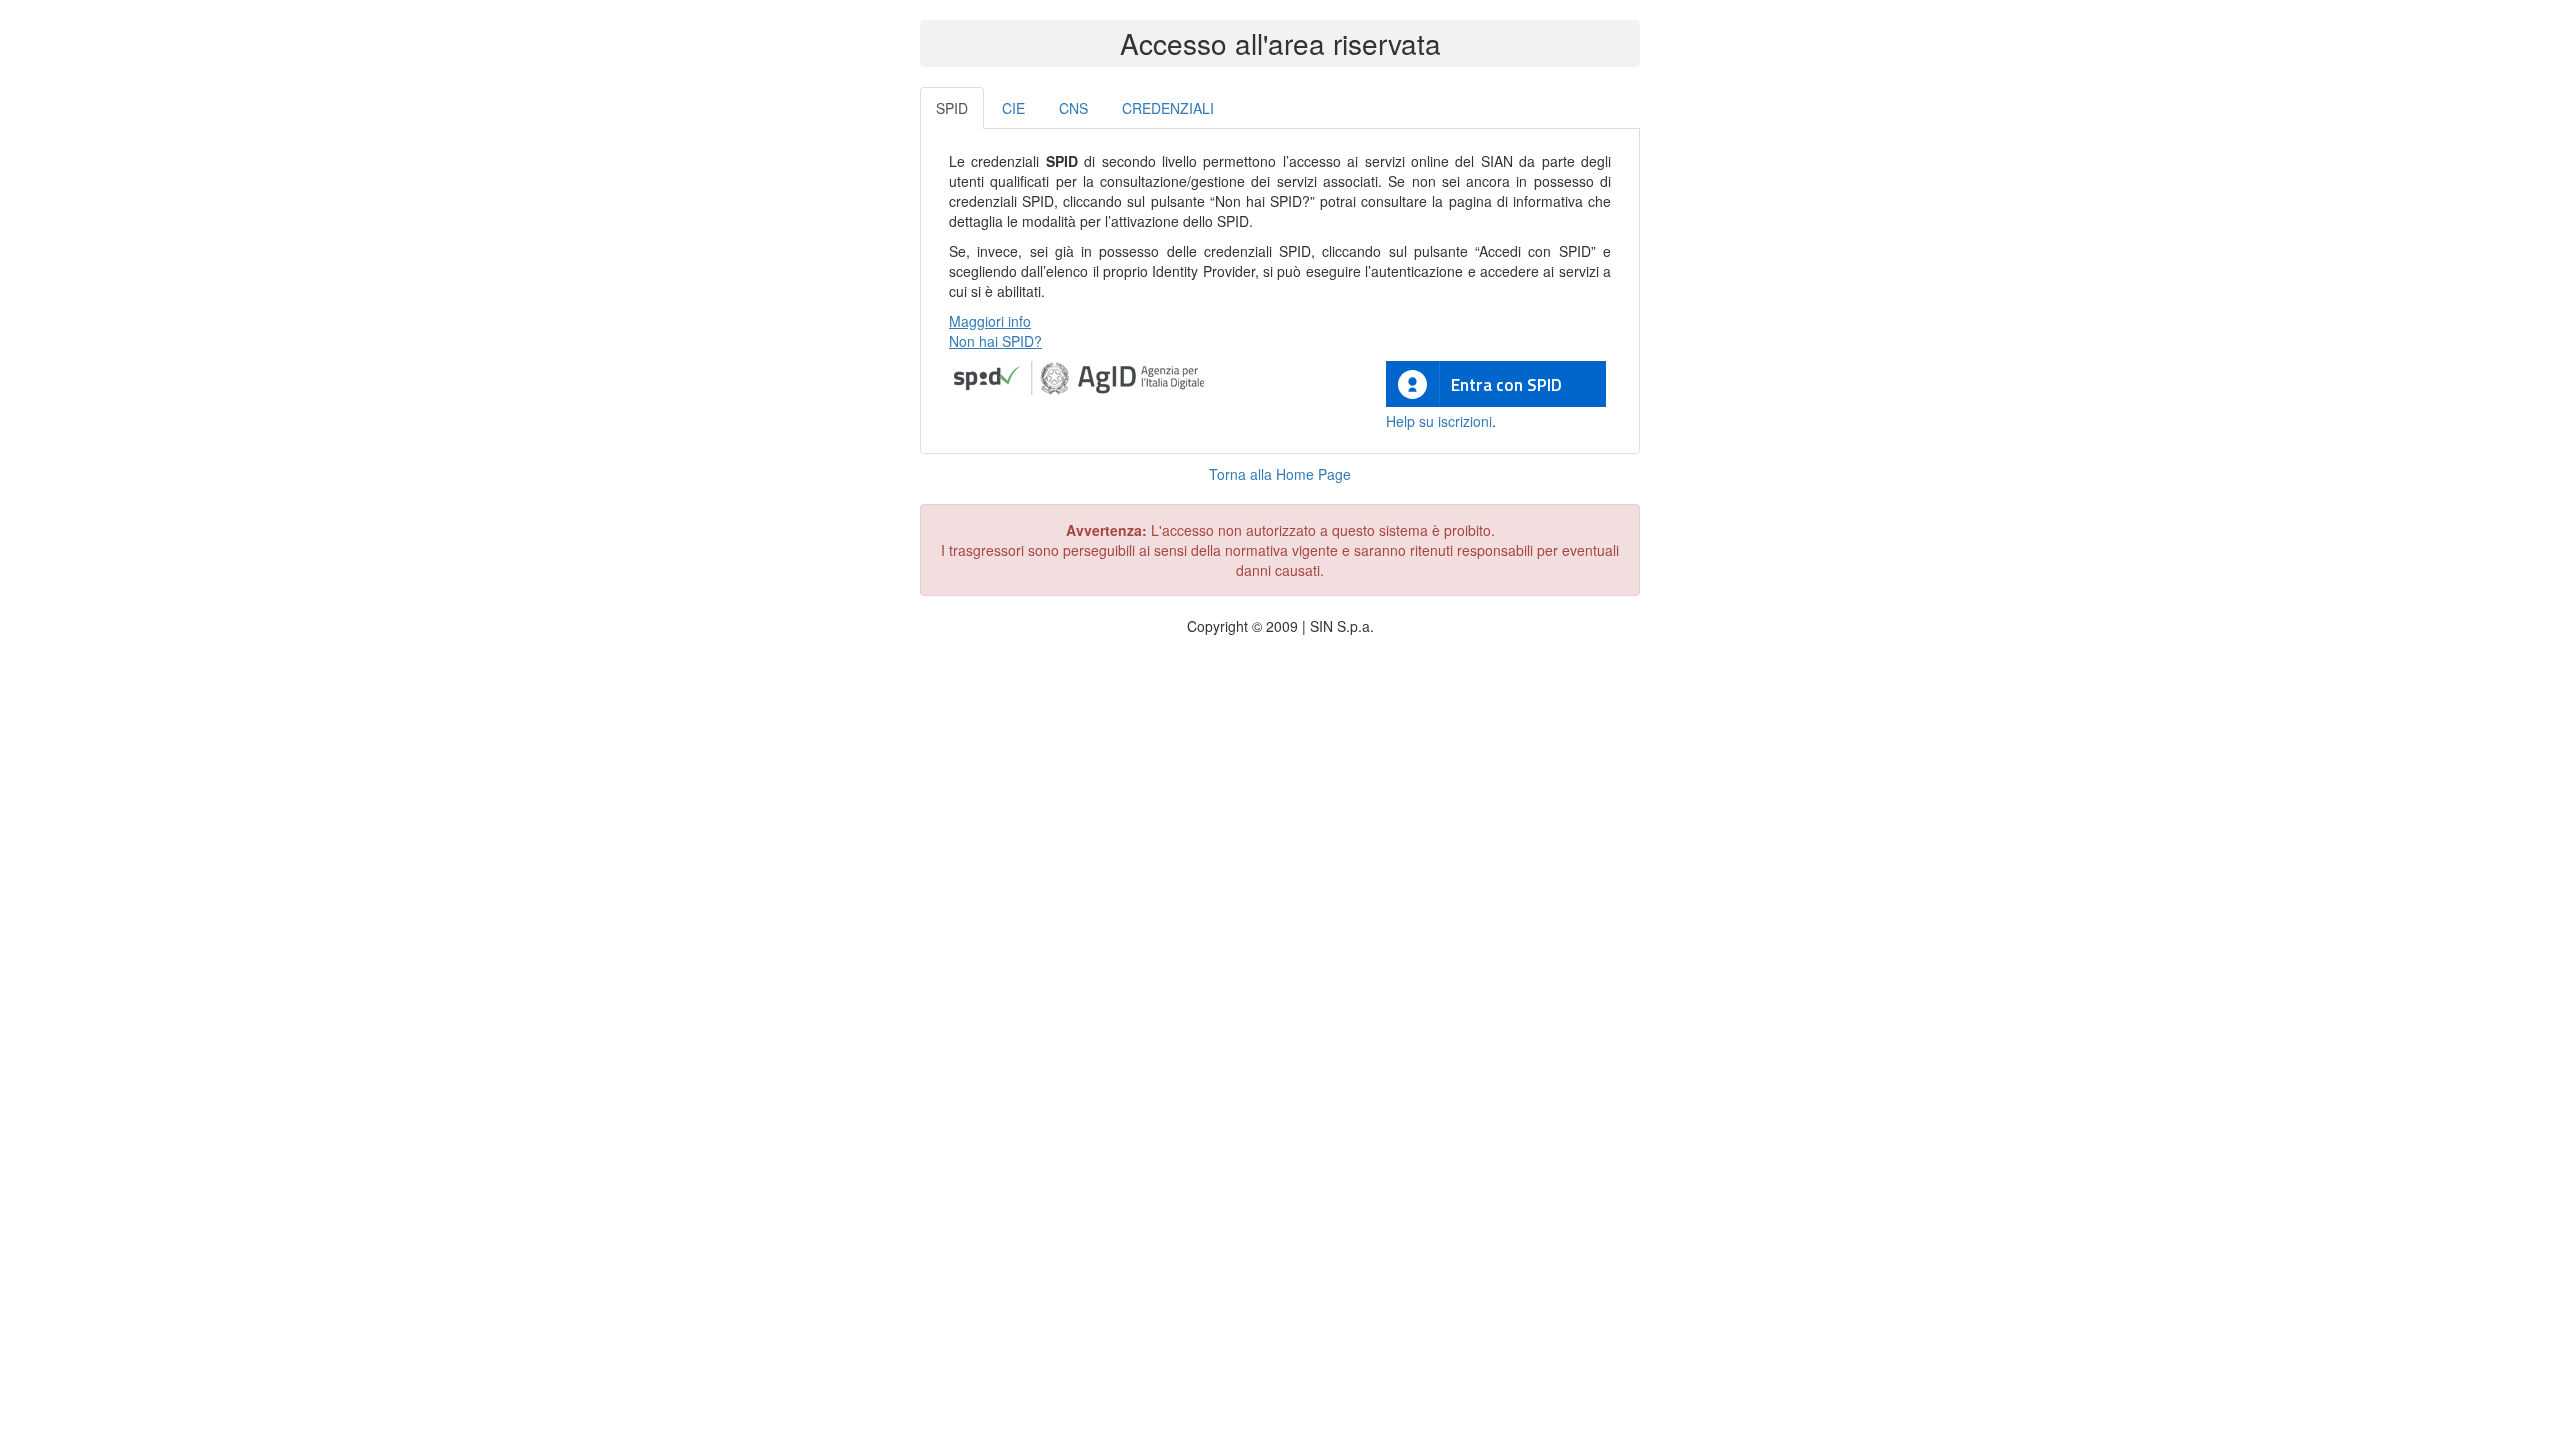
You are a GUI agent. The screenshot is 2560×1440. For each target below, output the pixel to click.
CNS (1073, 108)
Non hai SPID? (995, 341)
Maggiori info (990, 321)
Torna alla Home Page (1280, 474)
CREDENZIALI (1168, 108)
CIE (1013, 108)
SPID (952, 108)
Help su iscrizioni (1439, 421)
